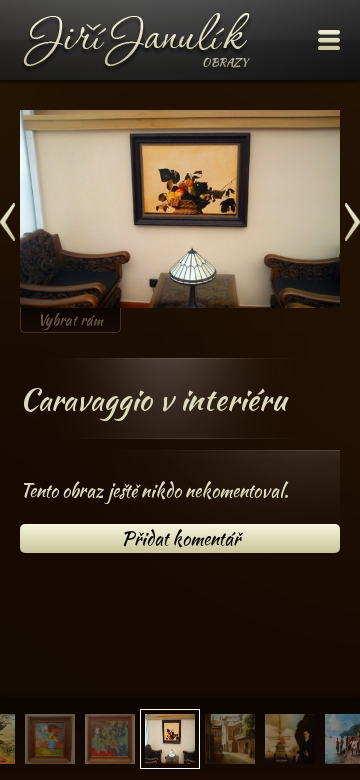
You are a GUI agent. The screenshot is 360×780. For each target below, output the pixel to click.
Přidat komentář (180, 538)
